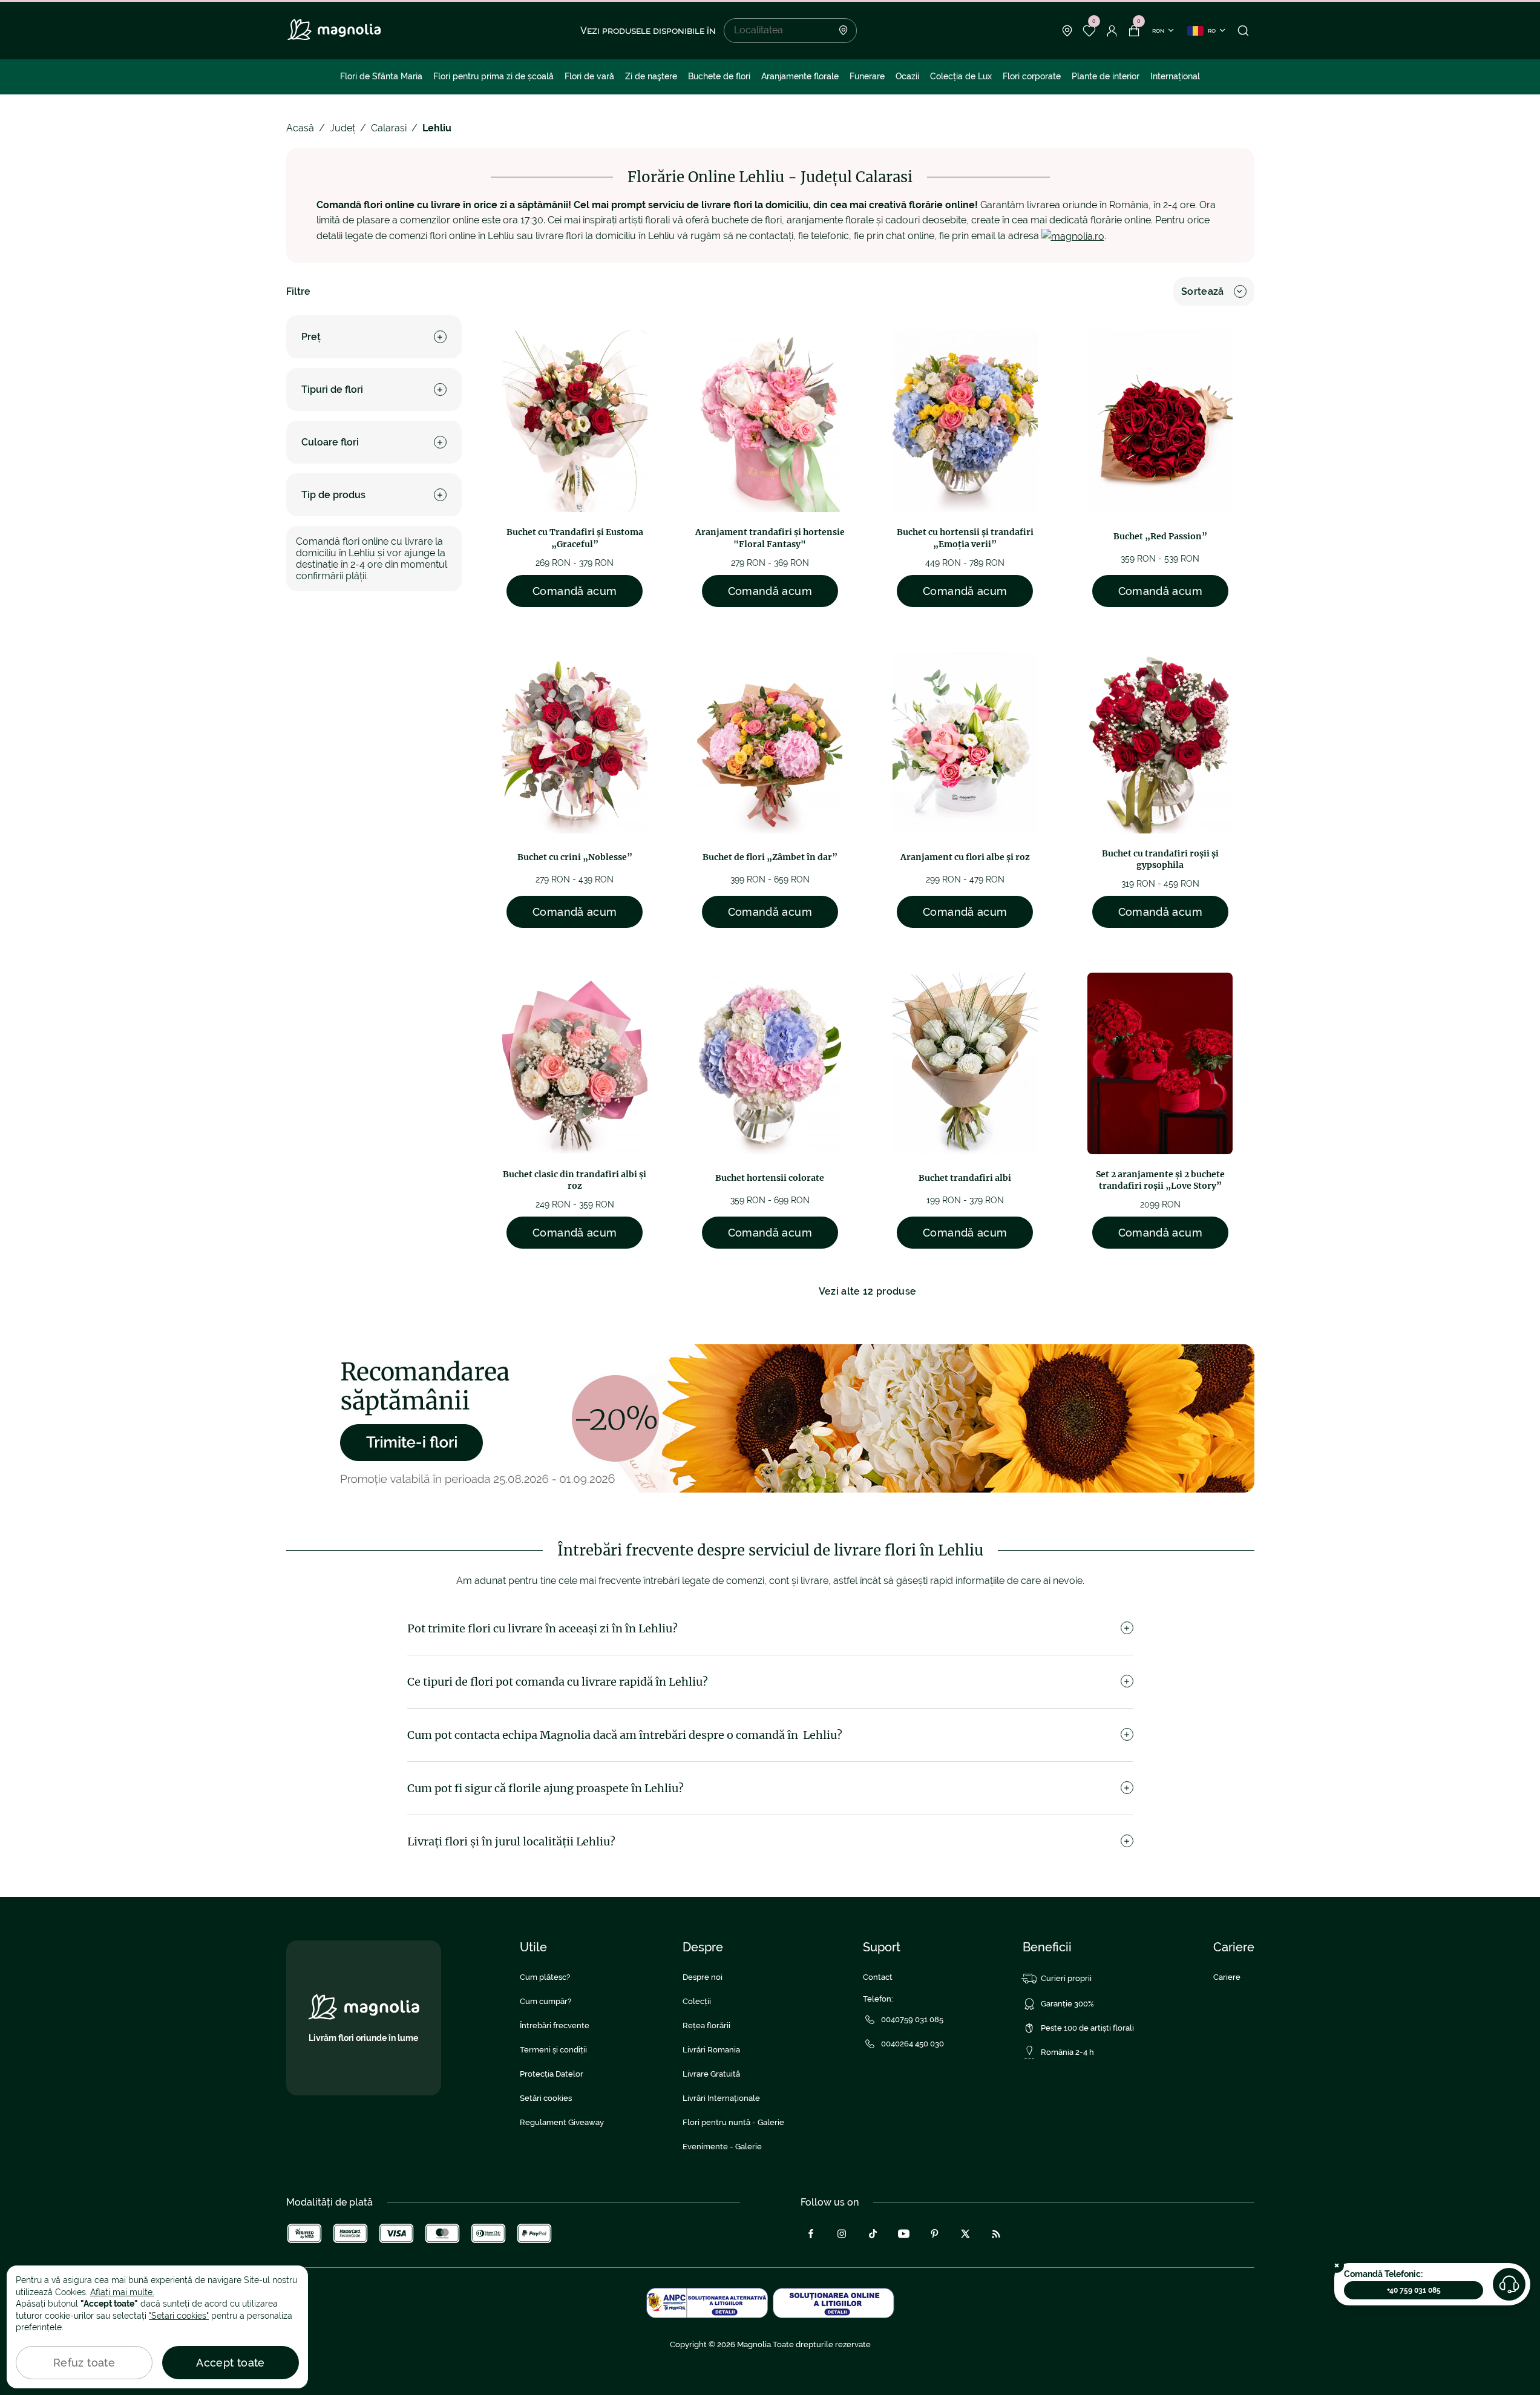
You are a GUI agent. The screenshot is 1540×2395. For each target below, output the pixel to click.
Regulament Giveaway (562, 2122)
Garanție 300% (1067, 2004)
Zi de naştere (651, 76)
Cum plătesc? (545, 1977)
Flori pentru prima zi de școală (493, 76)
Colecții (697, 2001)
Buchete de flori (719, 76)
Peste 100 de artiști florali (1087, 2028)
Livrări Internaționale (721, 2098)
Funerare (867, 76)
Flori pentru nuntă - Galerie (733, 2122)
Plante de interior (1106, 76)
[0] (1089, 31)
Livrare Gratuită (711, 2074)
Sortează (1203, 291)
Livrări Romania (711, 2050)
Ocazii (907, 76)
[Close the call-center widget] (1337, 2265)
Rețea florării (706, 2025)
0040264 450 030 (913, 2044)
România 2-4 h (1067, 2052)
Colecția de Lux (961, 76)
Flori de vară (589, 76)
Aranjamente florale (800, 76)
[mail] (1073, 236)
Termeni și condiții (553, 2050)
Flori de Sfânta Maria (381, 76)
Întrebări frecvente (555, 2025)
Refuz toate (84, 2363)
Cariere (1227, 1977)
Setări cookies (546, 2098)
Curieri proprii (1066, 1978)
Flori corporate (1032, 76)
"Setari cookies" (179, 2316)
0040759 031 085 (912, 2019)
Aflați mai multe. (122, 2292)
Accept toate (230, 2363)
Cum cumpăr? (546, 2001)
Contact (878, 1977)
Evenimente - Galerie (722, 2147)
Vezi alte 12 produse (867, 1291)
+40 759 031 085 (1414, 2290)
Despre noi (703, 1977)
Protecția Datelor (552, 2074)
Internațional (1175, 76)
